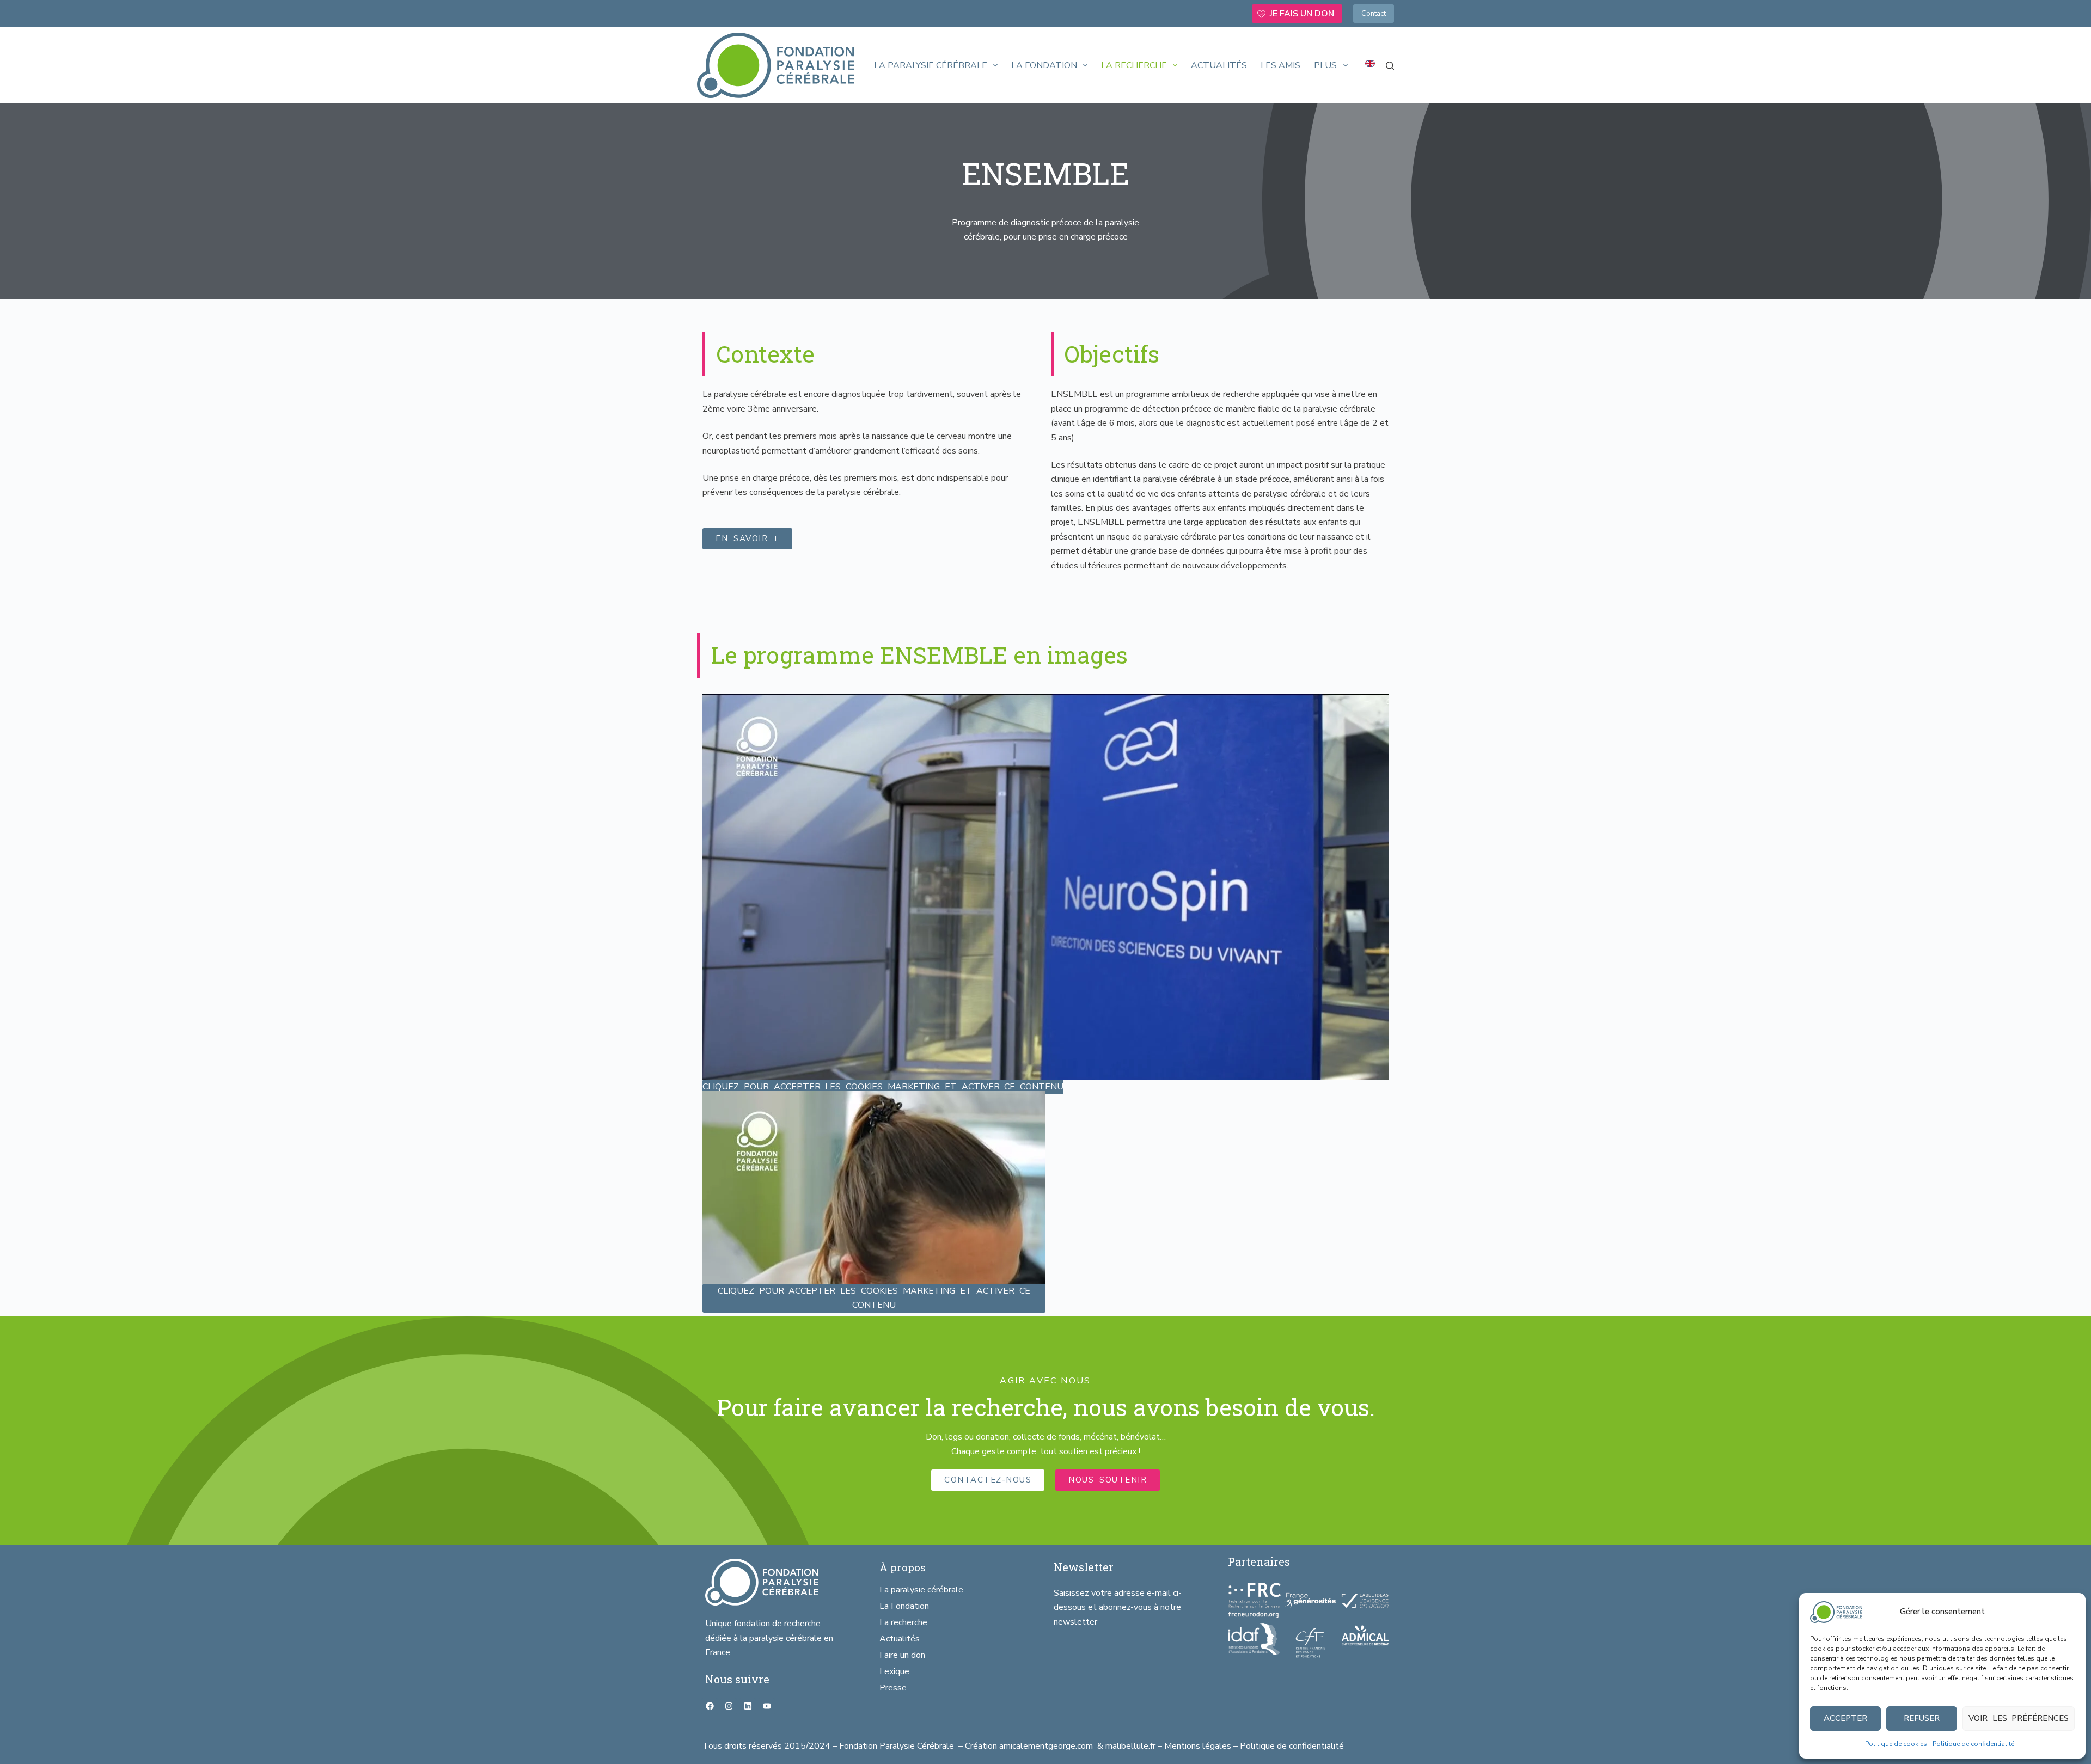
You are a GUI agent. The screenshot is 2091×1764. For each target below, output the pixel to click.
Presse (893, 1688)
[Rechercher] (1390, 66)
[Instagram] (729, 1706)
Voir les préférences (2019, 1718)
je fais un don (1302, 14)
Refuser (1922, 1718)
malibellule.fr (1132, 1746)
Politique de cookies (1896, 1744)
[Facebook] (710, 1706)
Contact (1374, 14)
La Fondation (1044, 65)
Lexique (894, 1671)
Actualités (1219, 65)
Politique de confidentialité (1973, 1744)
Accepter (1845, 1718)
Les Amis (1280, 65)
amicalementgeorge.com (1047, 1746)
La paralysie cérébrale (931, 65)
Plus (1325, 65)
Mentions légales (1198, 1746)
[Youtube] (767, 1706)
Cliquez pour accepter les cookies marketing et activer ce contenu (883, 1087)
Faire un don (902, 1655)
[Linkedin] (748, 1706)
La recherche (1134, 65)
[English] (1370, 64)
